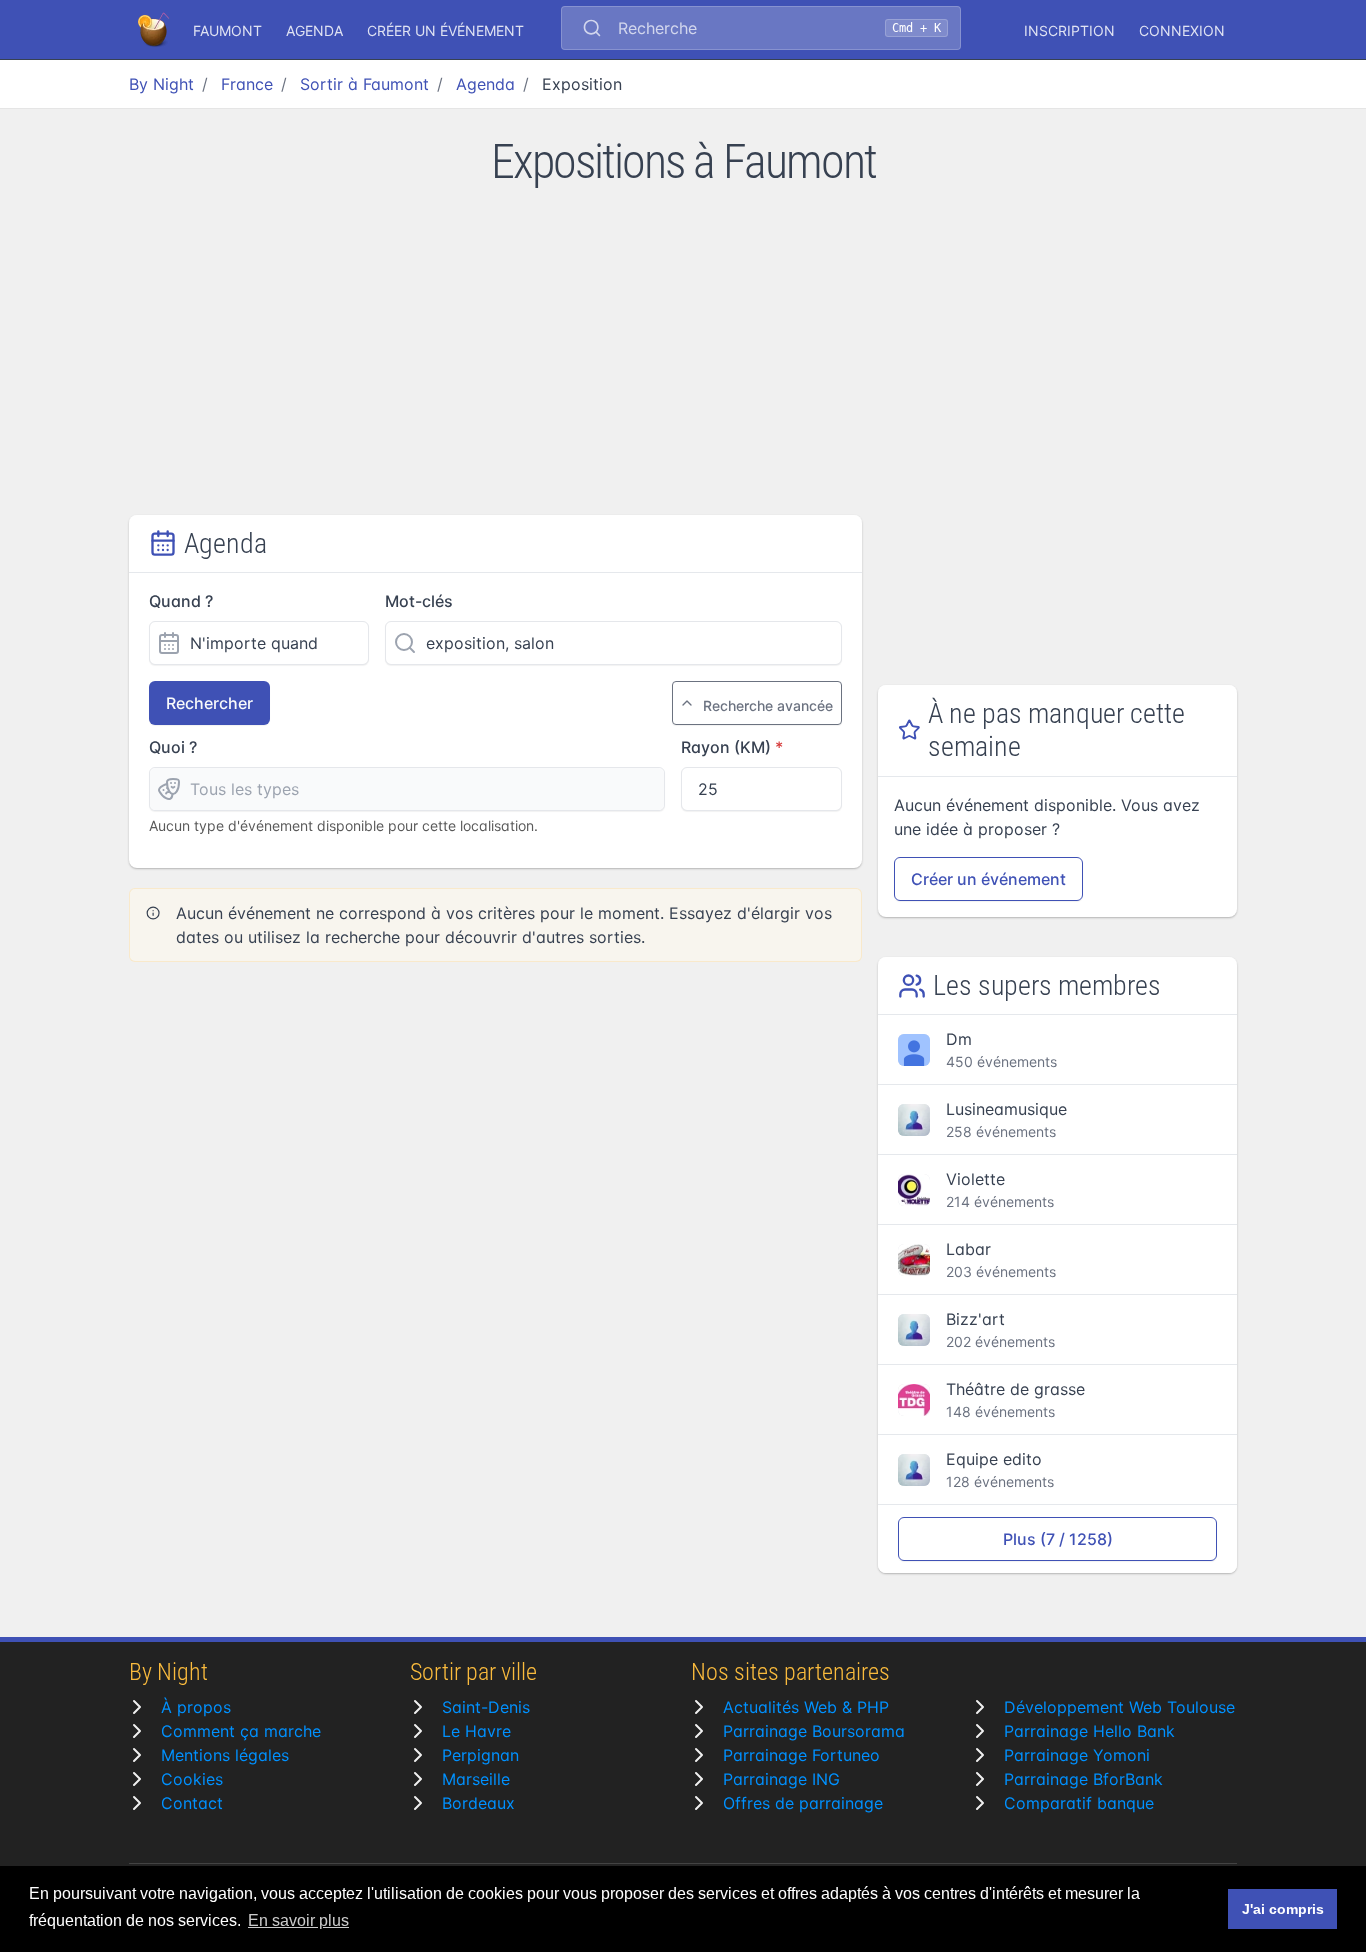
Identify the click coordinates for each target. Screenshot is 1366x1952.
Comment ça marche (241, 1731)
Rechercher (209, 703)
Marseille (476, 1779)
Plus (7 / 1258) (1058, 1539)
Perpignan (480, 1755)
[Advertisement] (683, 365)
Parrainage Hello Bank (1089, 1731)
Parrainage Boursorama (814, 1731)
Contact (192, 1803)
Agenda (314, 30)
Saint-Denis (486, 1707)
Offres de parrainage (803, 1803)
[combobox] (761, 30)
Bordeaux (478, 1803)
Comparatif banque (1079, 1803)
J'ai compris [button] (1283, 1909)
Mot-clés (419, 601)
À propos (196, 1707)
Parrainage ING (781, 1779)
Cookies (192, 1779)
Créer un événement (445, 30)
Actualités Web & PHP (806, 1707)
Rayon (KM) (726, 747)
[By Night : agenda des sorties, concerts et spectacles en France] (155, 30)
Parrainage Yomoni (1077, 1755)
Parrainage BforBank (1083, 1779)
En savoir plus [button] (298, 1920)
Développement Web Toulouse (1119, 1707)
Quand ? (181, 601)
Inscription (1069, 30)
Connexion (1182, 30)
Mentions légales (225, 1755)
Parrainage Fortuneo (801, 1755)
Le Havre (476, 1731)
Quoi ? (173, 747)
